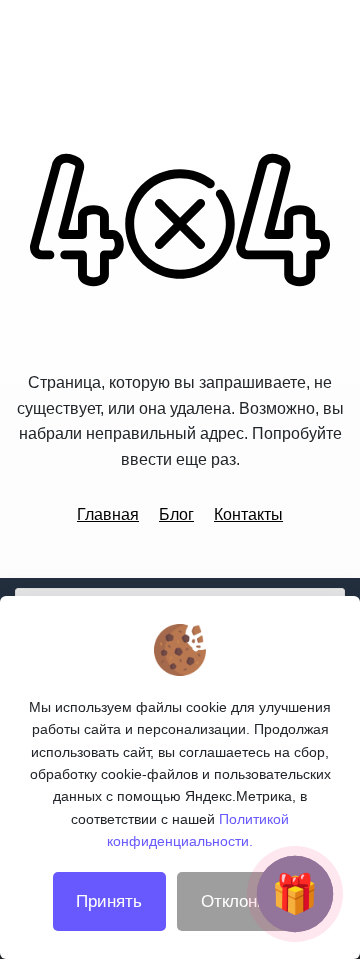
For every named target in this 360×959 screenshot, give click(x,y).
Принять (109, 901)
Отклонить (242, 901)
